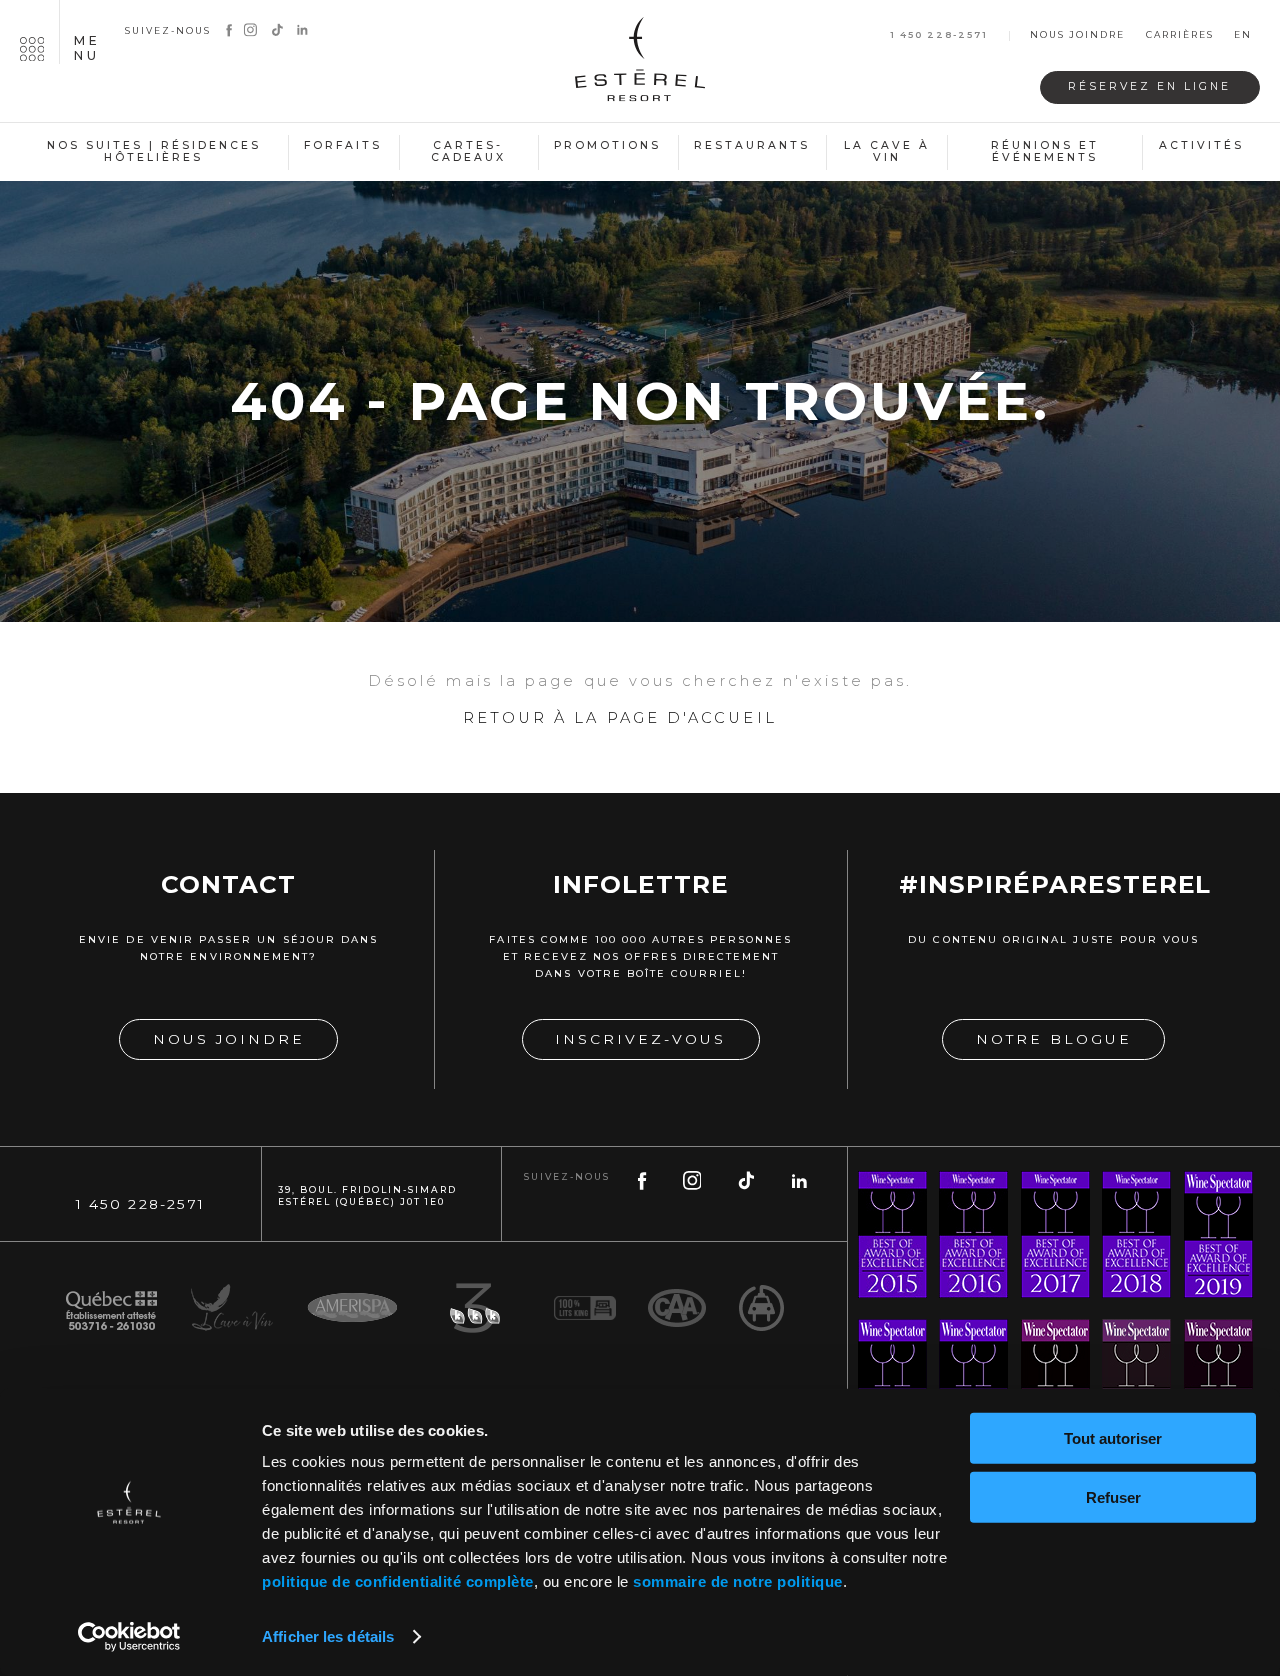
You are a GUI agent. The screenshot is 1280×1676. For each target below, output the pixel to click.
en (1243, 35)
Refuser (1113, 1496)
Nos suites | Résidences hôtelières (154, 152)
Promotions (607, 145)
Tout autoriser (1113, 1438)
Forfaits (343, 145)
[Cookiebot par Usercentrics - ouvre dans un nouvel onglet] (129, 1637)
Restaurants (752, 145)
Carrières (1180, 35)
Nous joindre (1077, 35)
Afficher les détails (328, 1636)
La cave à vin (887, 152)
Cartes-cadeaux (468, 152)
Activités (1201, 145)
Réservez (1149, 86)
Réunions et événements (1045, 152)
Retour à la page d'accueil (620, 718)
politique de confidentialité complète (398, 1581)
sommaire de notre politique (738, 1581)
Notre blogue (1054, 1039)
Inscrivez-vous (640, 1039)
